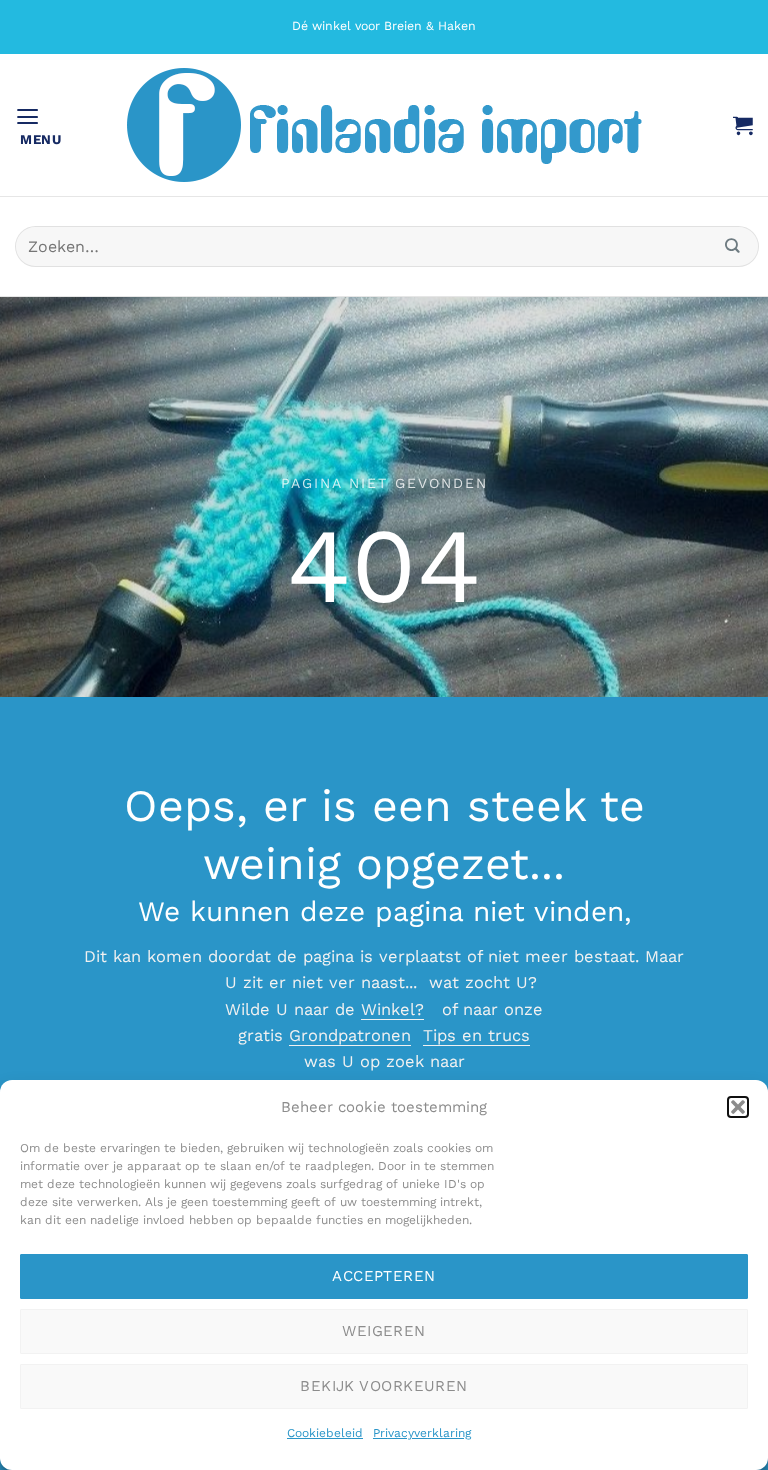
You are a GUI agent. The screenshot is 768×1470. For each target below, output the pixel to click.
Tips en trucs (476, 1035)
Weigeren (384, 1331)
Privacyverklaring (422, 1433)
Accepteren (384, 1276)
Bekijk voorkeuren (384, 1386)
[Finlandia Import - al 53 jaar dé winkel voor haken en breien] (384, 125)
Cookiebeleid (325, 1433)
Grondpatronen (350, 1035)
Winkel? (392, 1009)
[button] (738, 1107)
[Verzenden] (733, 246)
